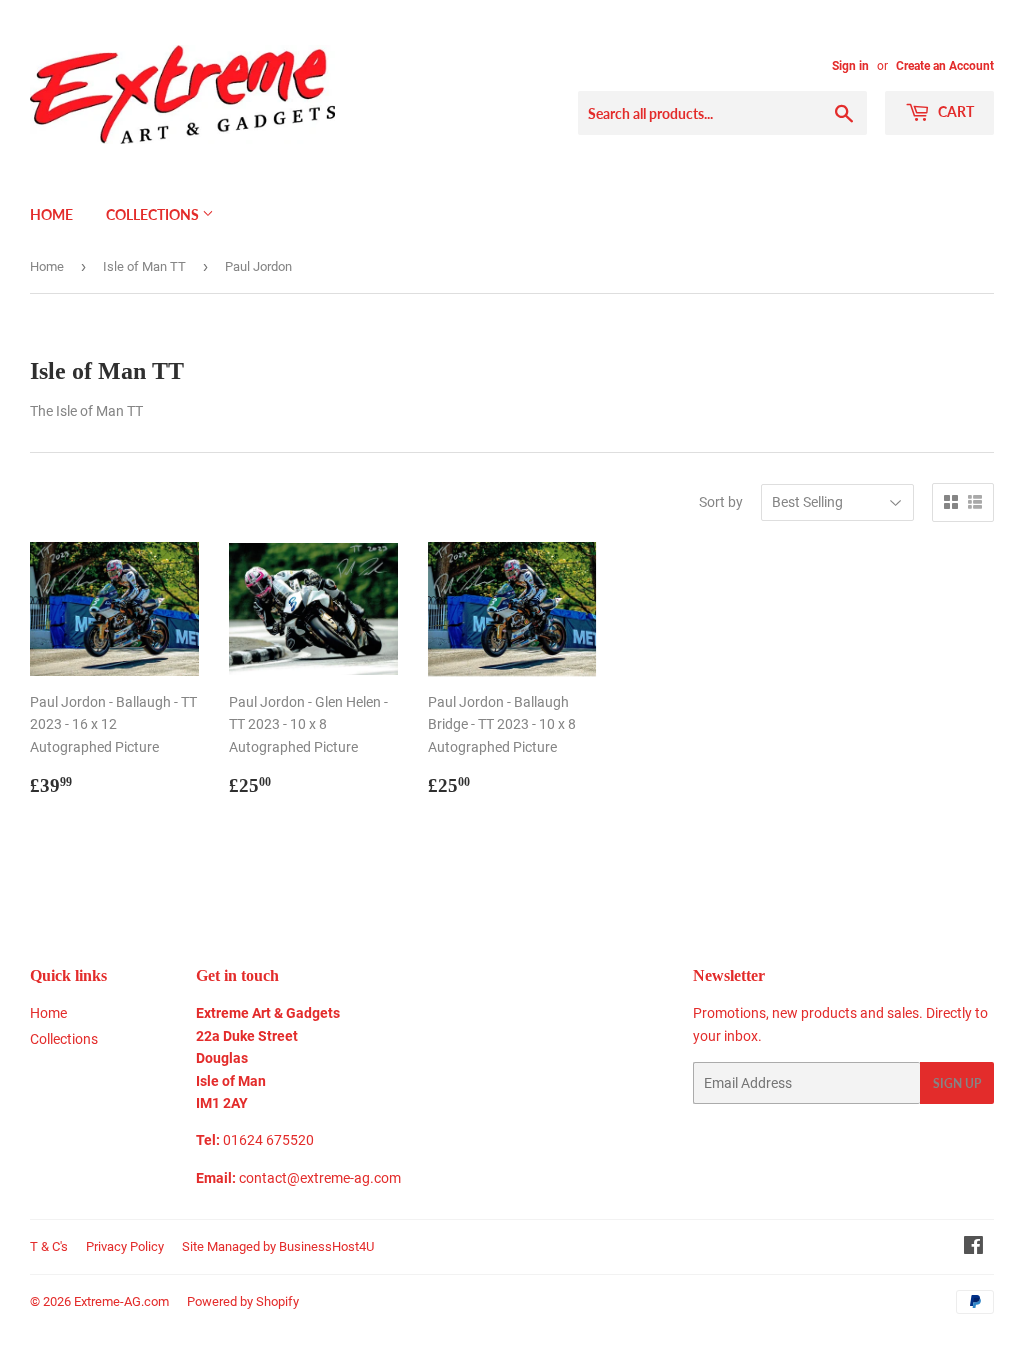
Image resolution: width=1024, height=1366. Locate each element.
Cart (954, 111)
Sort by (721, 502)
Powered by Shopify (243, 1301)
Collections (154, 214)
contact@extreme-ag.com (320, 1178)
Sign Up (957, 1083)
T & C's (49, 1246)
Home (51, 214)
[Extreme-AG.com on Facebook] (973, 1248)
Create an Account (945, 66)
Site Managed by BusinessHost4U (278, 1246)
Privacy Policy (125, 1246)
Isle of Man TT (144, 266)
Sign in (850, 66)
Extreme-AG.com (121, 1301)
